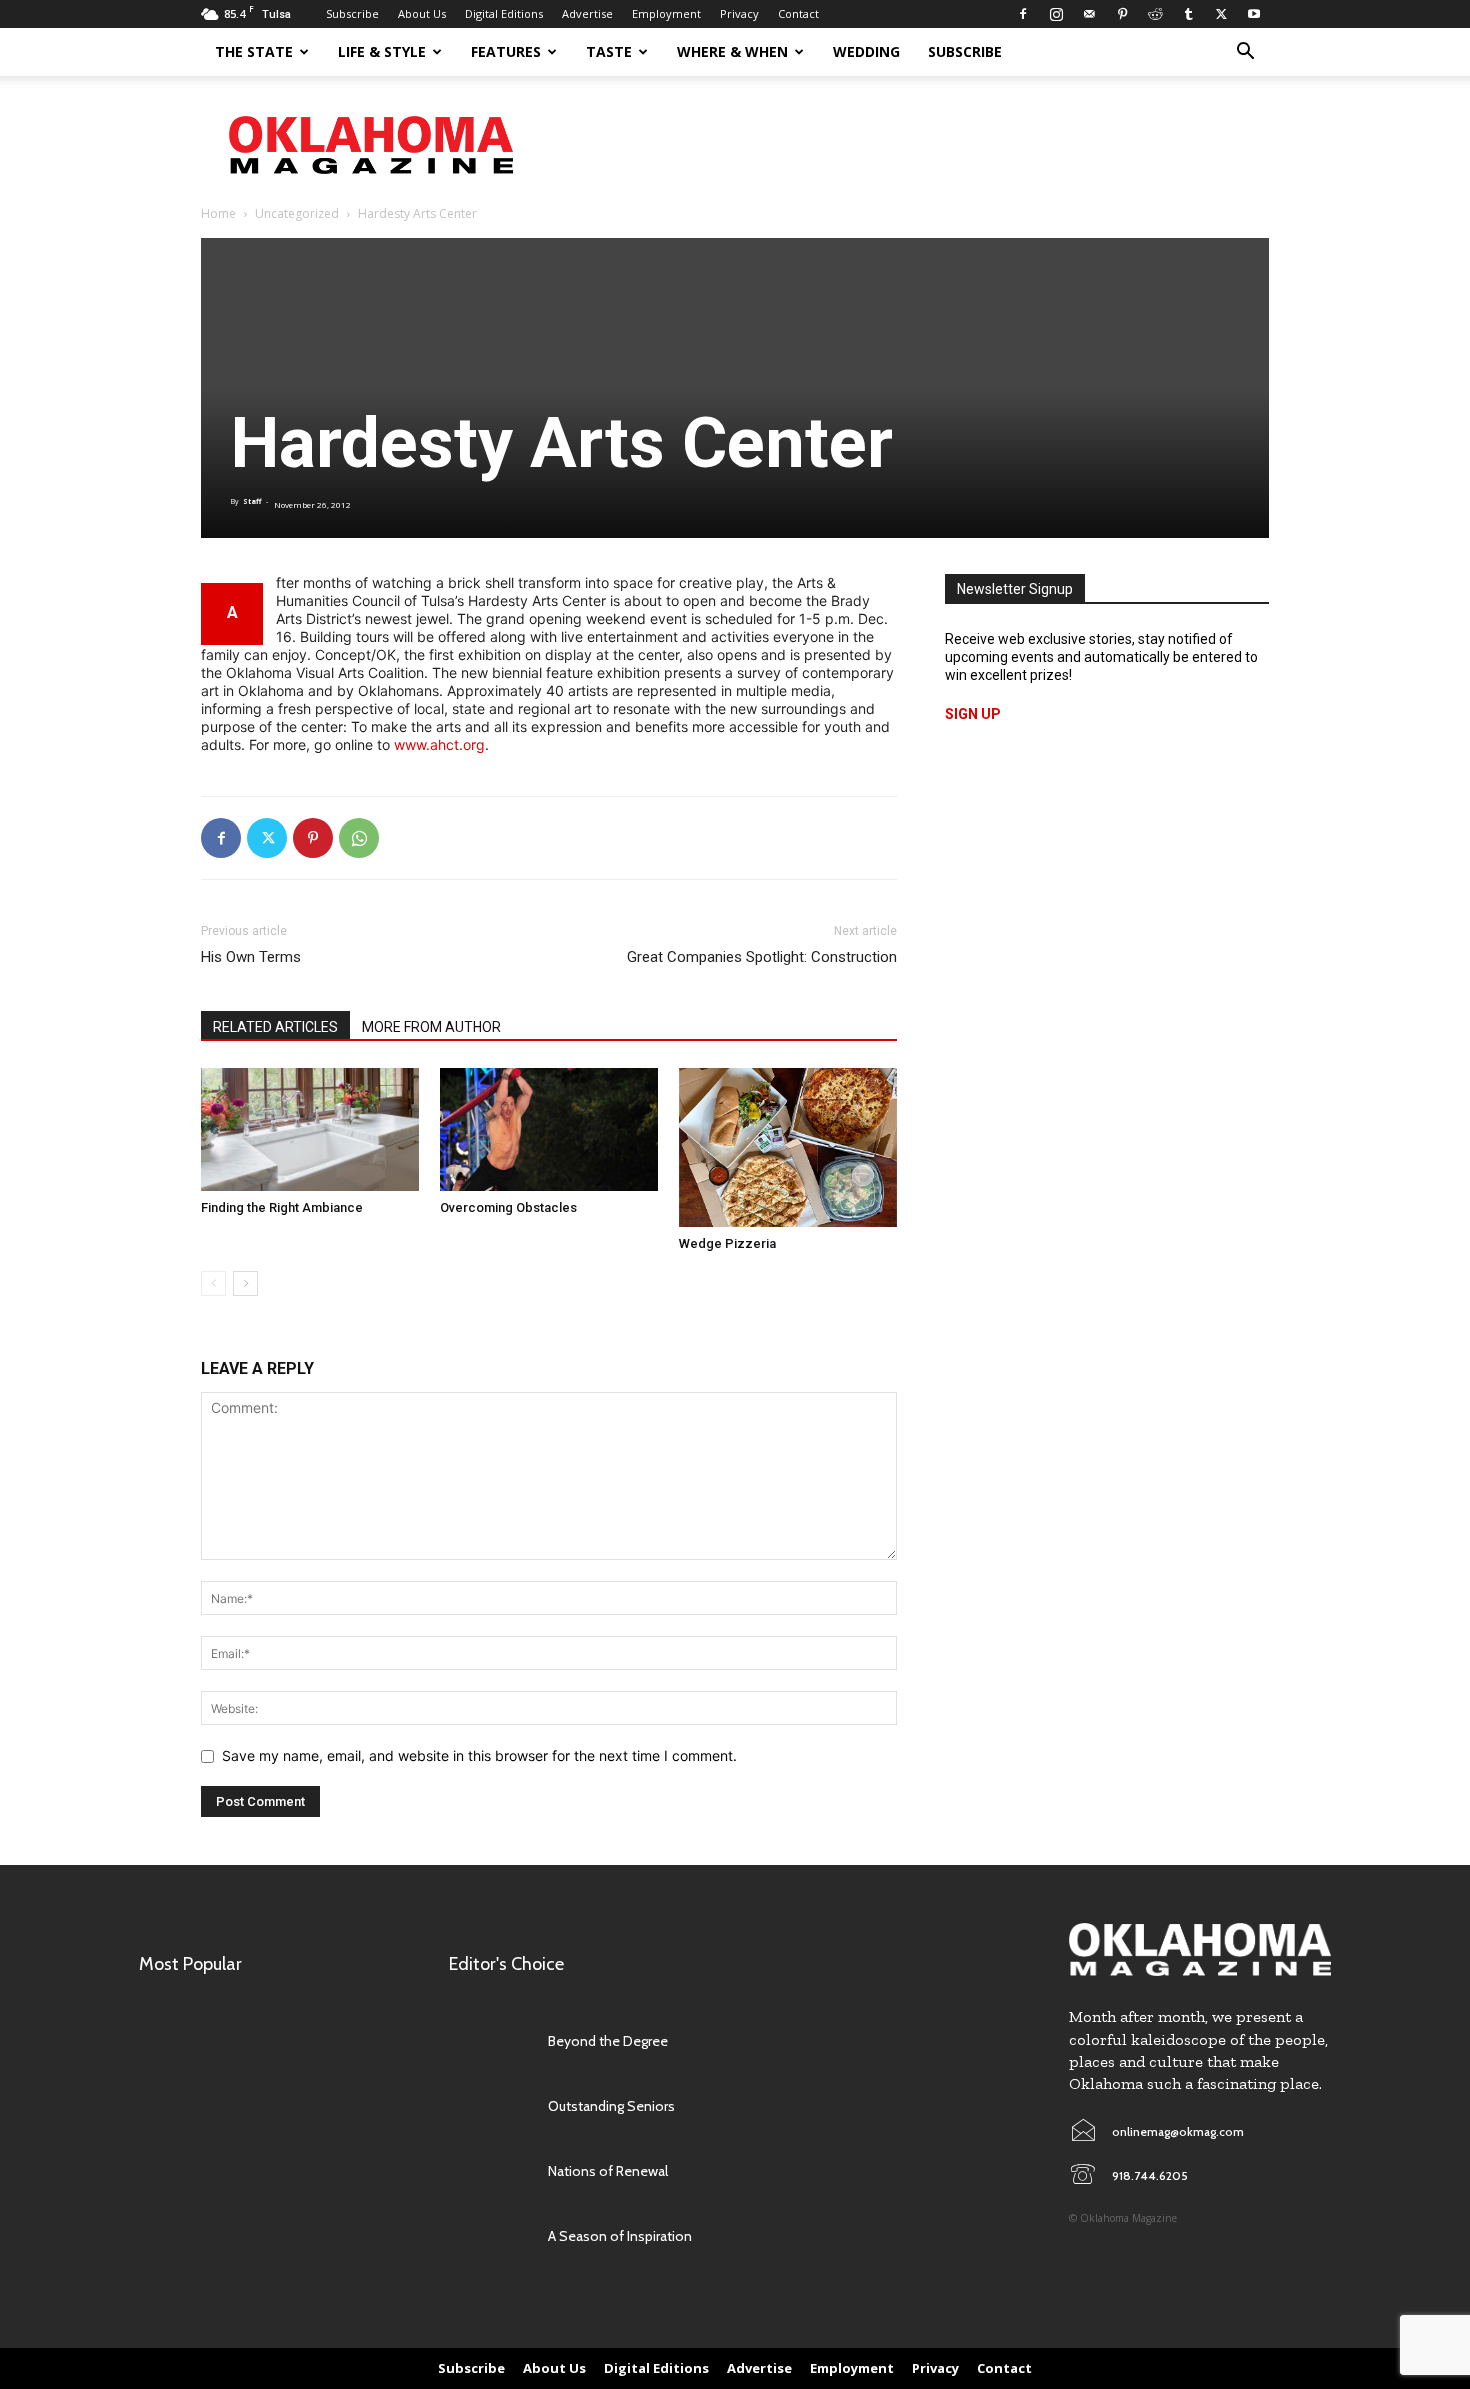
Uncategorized (297, 213)
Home (218, 213)
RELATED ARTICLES (275, 1027)
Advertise (587, 13)
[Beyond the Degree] (488, 2040)
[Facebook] (1023, 14)
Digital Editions (504, 13)
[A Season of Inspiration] (488, 2236)
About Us (422, 13)
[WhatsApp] (359, 838)
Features (506, 51)
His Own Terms (251, 957)
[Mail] (1089, 14)
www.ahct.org (439, 744)
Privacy (739, 13)
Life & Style (382, 51)
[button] (1245, 53)
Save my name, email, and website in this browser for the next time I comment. (479, 1755)
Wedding (866, 51)
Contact (798, 13)
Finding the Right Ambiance (282, 1207)
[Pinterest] (1122, 14)
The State (254, 51)
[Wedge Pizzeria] (788, 1147)
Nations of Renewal (608, 2171)
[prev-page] (213, 1283)
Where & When (732, 51)
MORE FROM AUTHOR (431, 1027)
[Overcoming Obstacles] (549, 1129)
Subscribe (352, 13)
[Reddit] (1155, 14)
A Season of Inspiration (620, 2236)
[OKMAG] (1200, 1949)
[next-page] (245, 1283)
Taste (609, 51)
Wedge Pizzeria (727, 1243)
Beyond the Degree (608, 2041)
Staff (252, 501)
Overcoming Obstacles (508, 1207)
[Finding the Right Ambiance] (310, 1129)
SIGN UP (973, 714)
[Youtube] (1254, 14)
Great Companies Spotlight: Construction (762, 957)
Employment (666, 13)
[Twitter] (1221, 14)
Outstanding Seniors (611, 2106)
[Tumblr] (1188, 14)
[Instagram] (1056, 14)
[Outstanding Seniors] (488, 2105)
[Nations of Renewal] (488, 2170)
